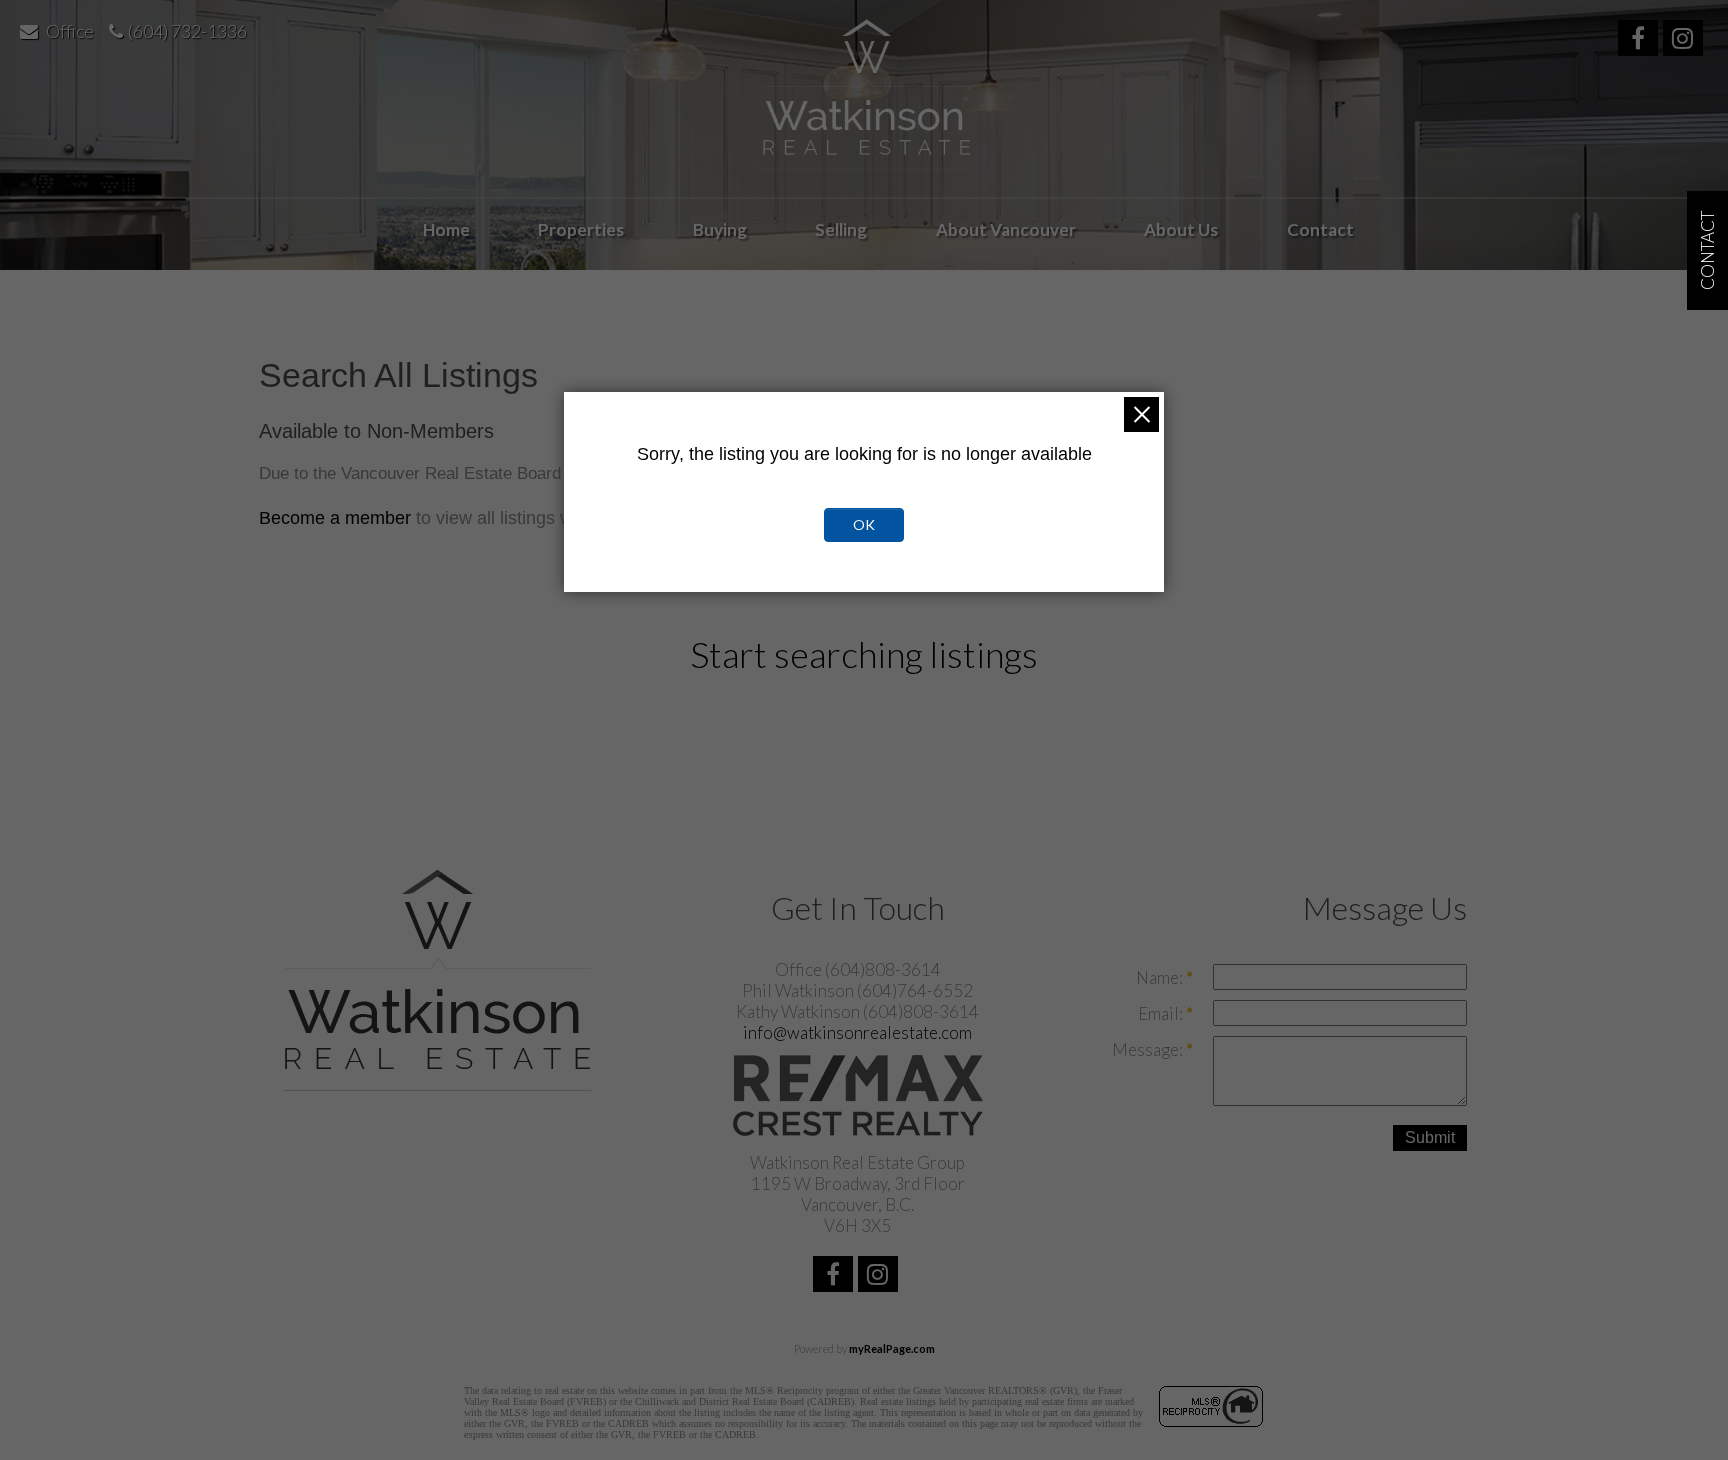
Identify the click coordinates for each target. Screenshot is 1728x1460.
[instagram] (1685, 40)
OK (864, 524)
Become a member (335, 518)
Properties (581, 229)
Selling (841, 229)
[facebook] (1640, 40)
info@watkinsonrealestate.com (857, 1032)
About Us (1181, 229)
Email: (1162, 1013)
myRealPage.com (892, 1348)
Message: (1149, 1049)
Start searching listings (864, 654)
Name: (1161, 977)
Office (70, 31)
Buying (720, 229)
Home (446, 229)
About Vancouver (1006, 229)
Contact (1320, 229)
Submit (1430, 1137)
